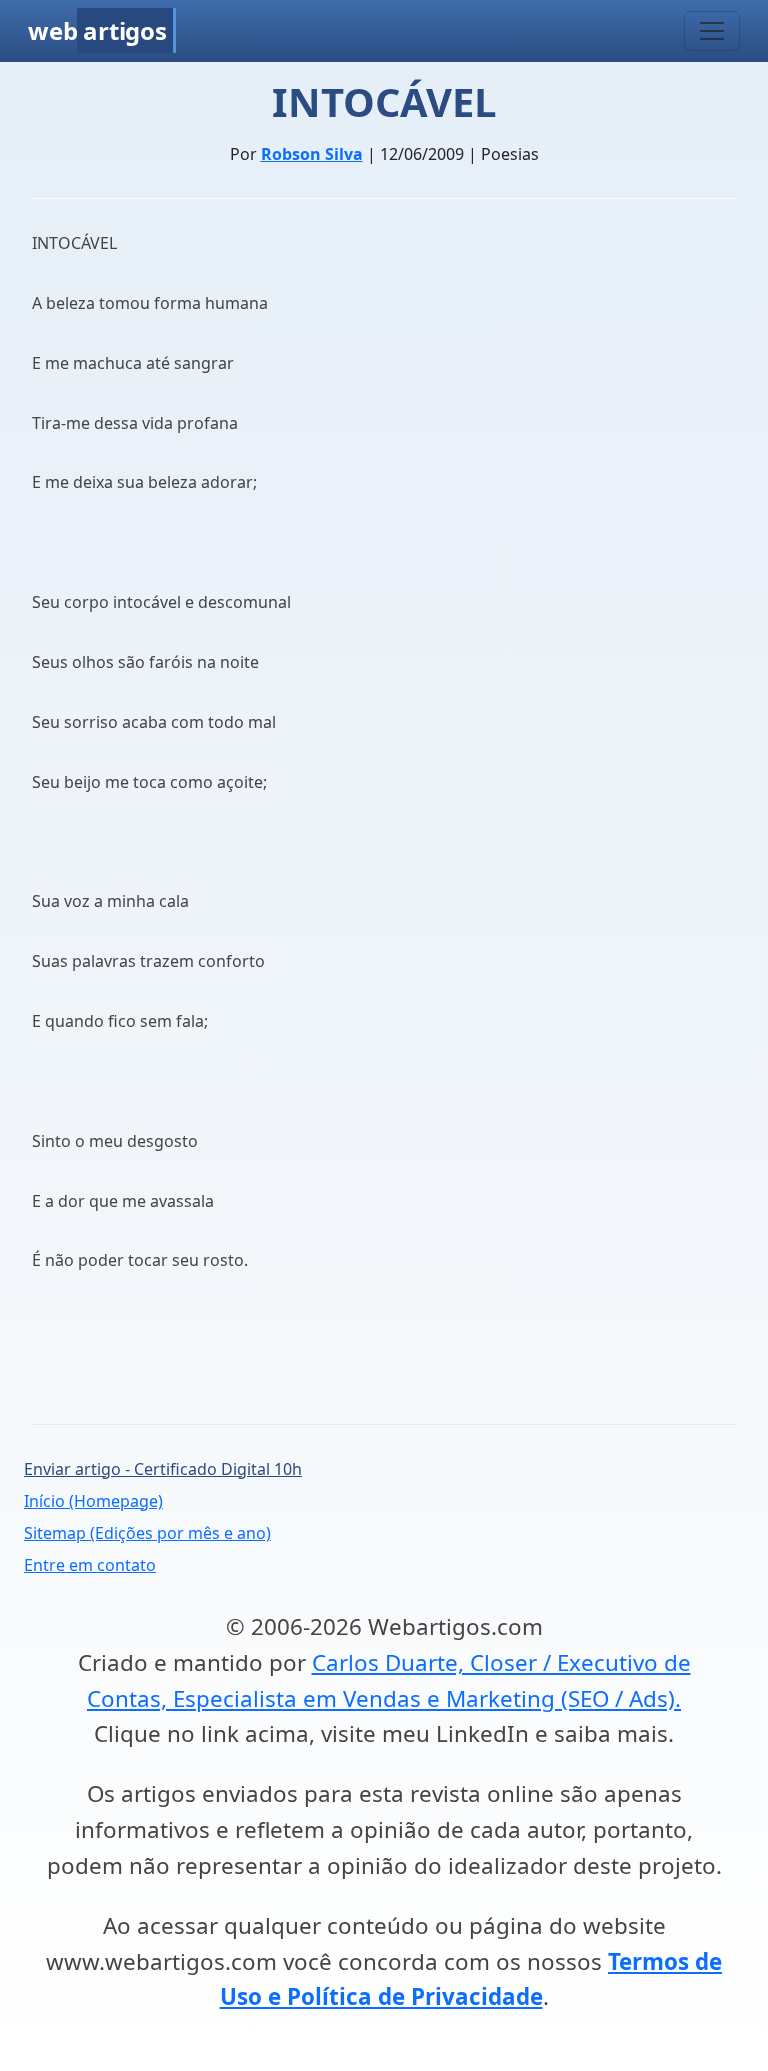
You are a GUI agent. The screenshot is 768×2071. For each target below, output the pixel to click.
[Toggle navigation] (712, 31)
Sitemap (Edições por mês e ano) (147, 1533)
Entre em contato (90, 1565)
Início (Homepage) (93, 1501)
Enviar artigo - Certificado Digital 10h (163, 1469)
